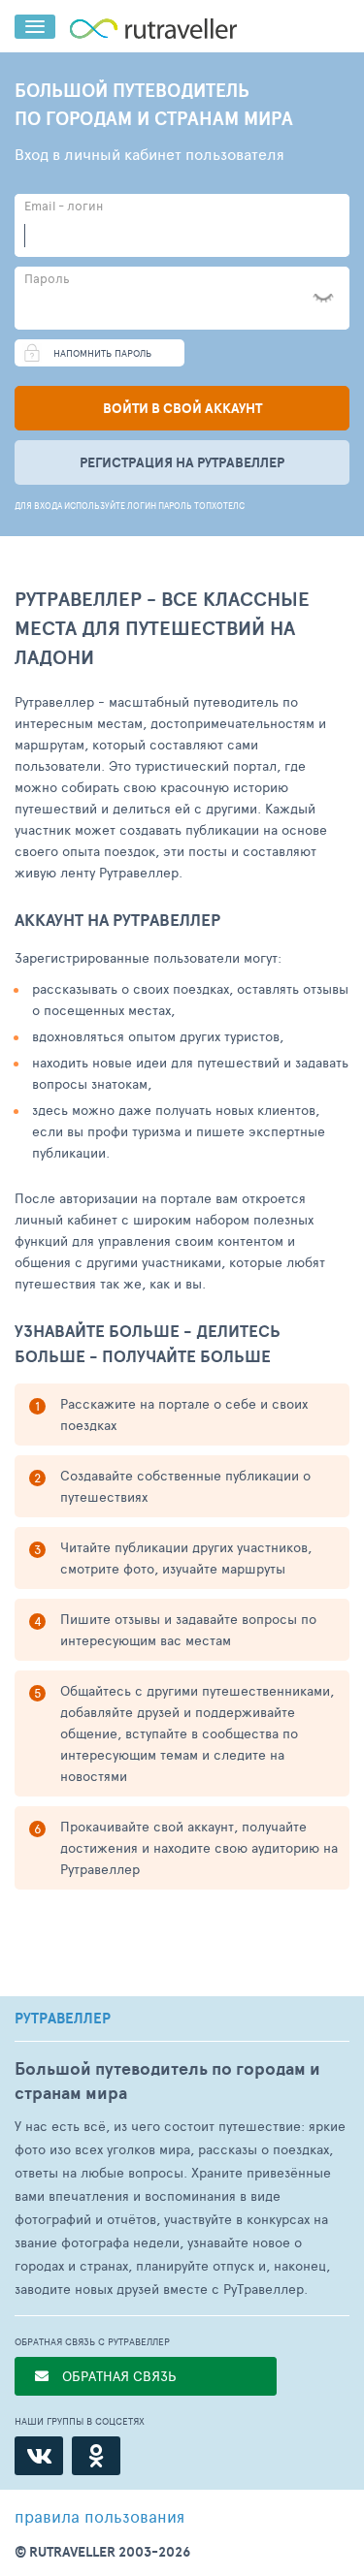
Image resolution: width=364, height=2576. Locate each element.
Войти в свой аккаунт (182, 408)
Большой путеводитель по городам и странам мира (167, 2081)
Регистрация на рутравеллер (182, 462)
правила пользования (99, 2516)
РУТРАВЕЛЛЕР (63, 2019)
